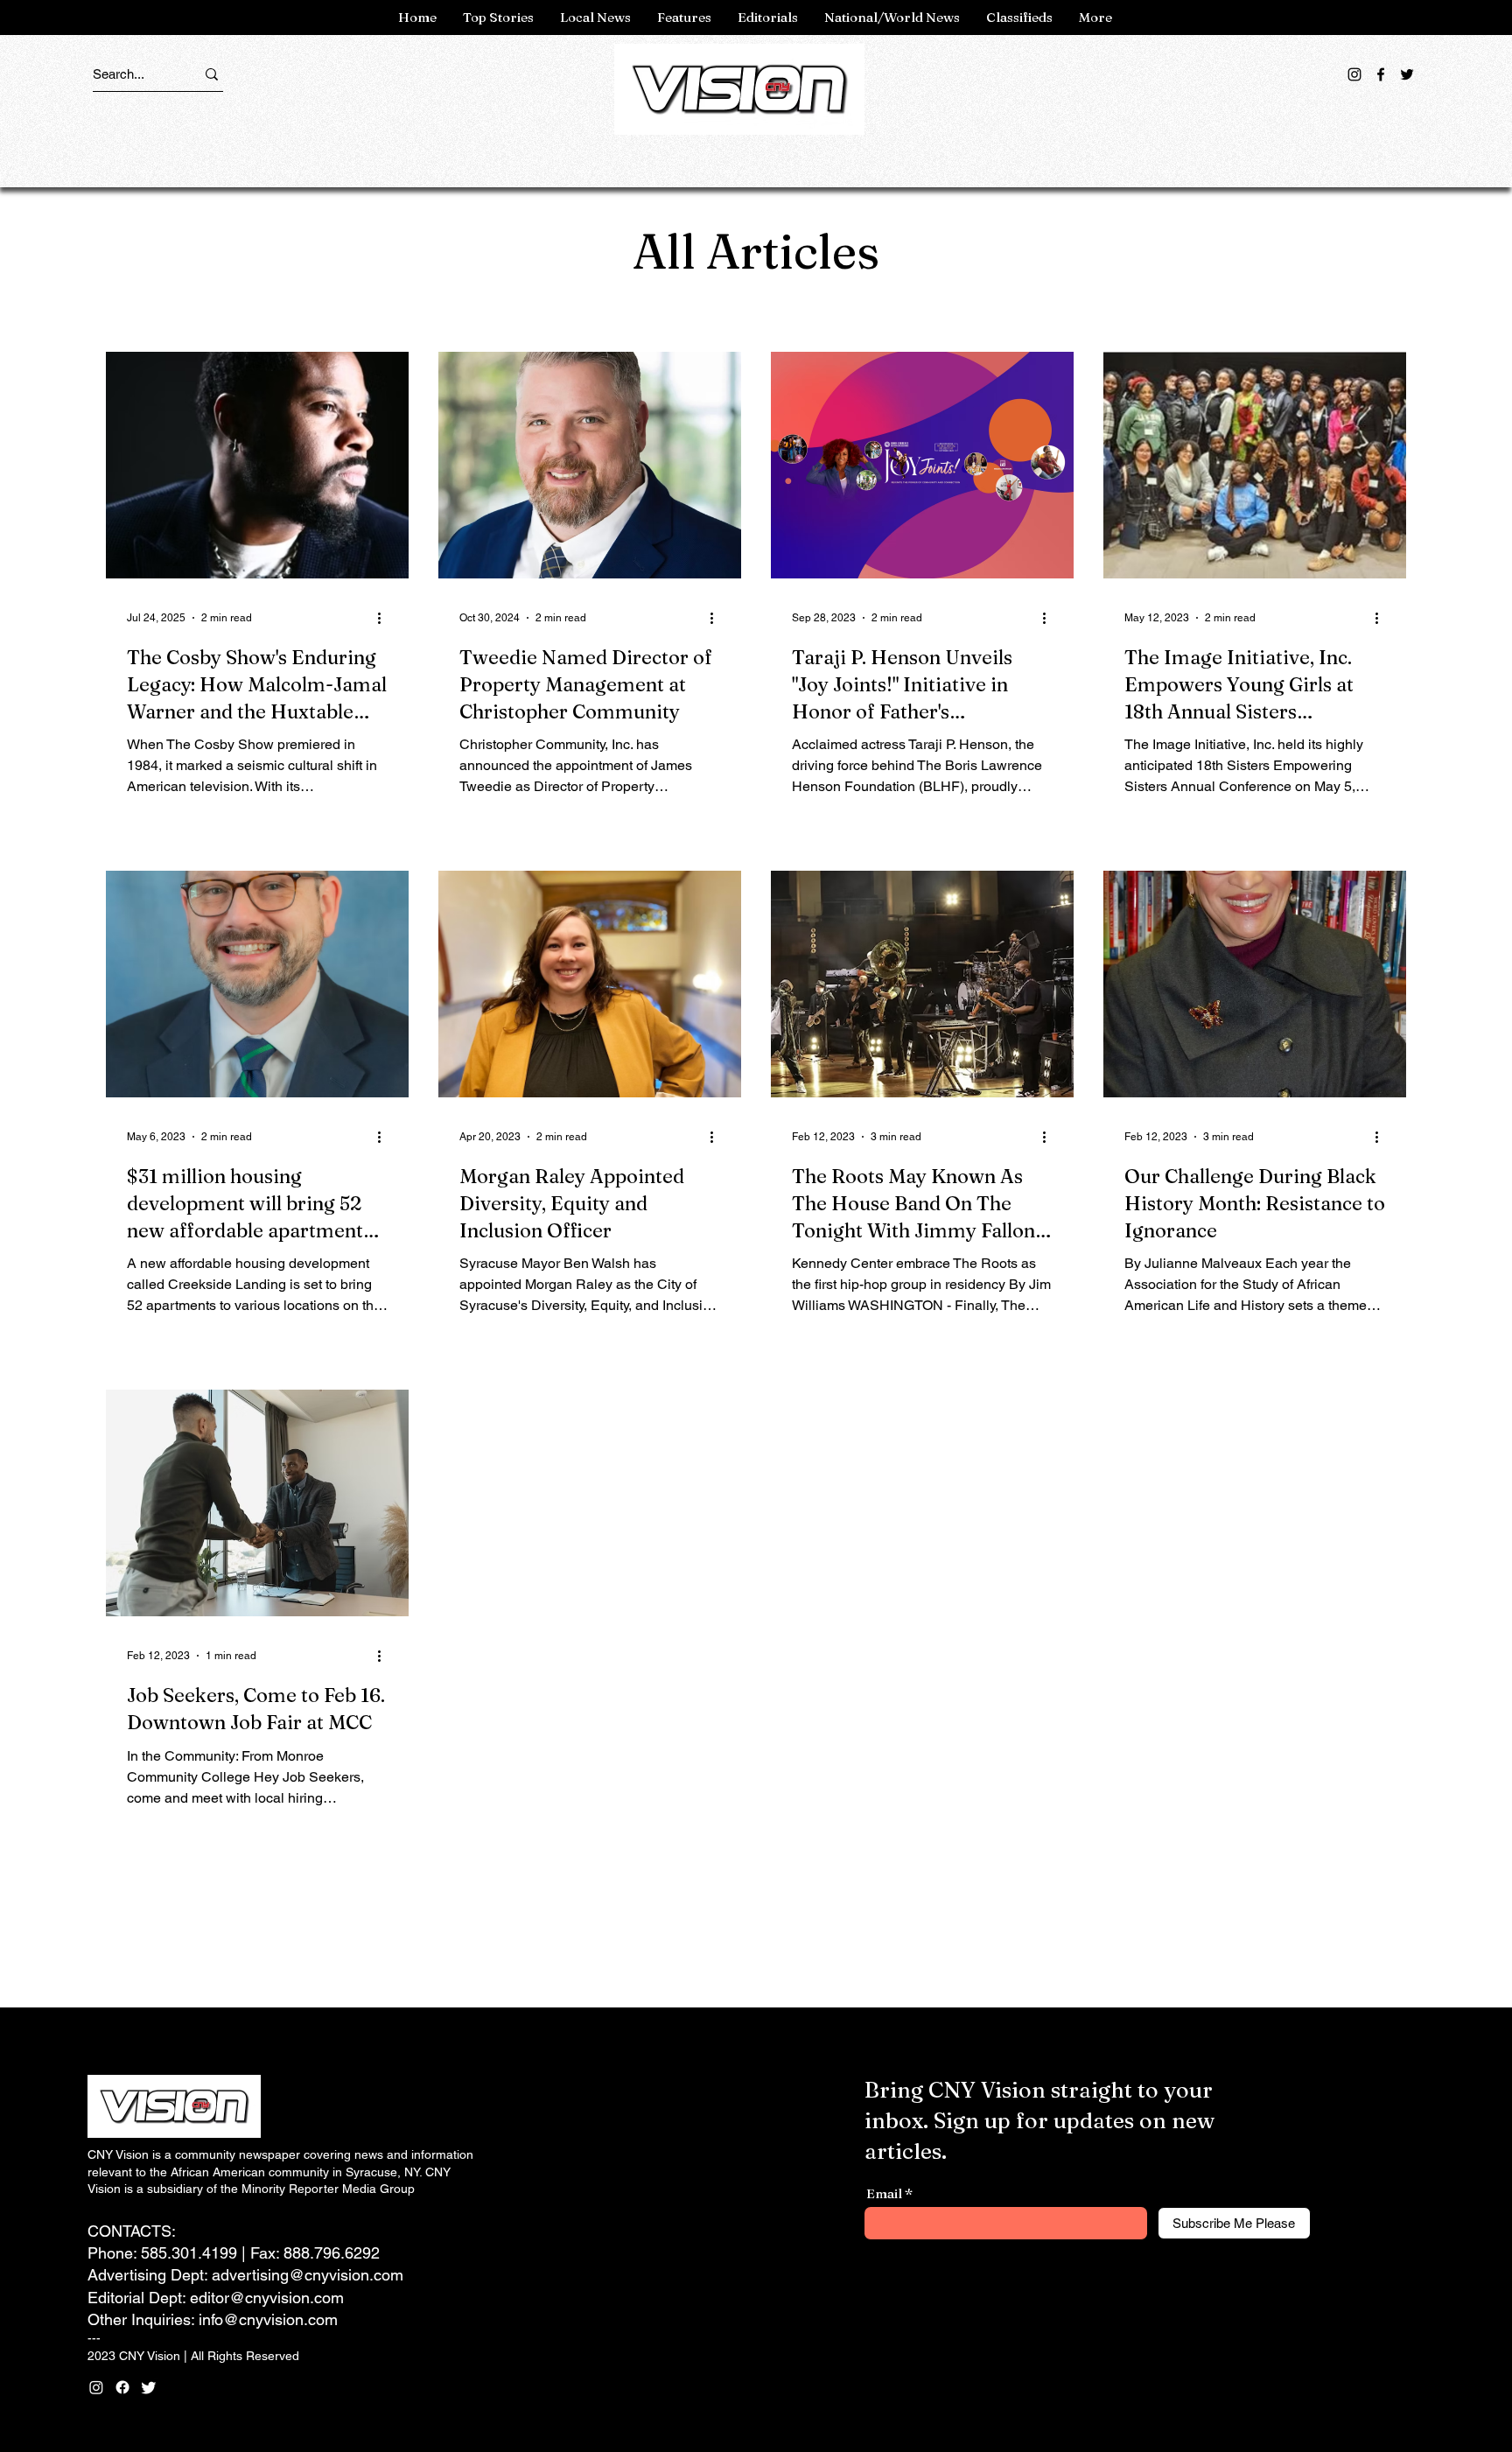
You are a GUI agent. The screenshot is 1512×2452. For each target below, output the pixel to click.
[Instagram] (1354, 74)
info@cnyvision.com (268, 2319)
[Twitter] (1407, 74)
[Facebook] (1381, 74)
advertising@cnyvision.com (308, 2275)
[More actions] (385, 618)
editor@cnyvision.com (267, 2298)
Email (884, 2193)
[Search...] (212, 74)
